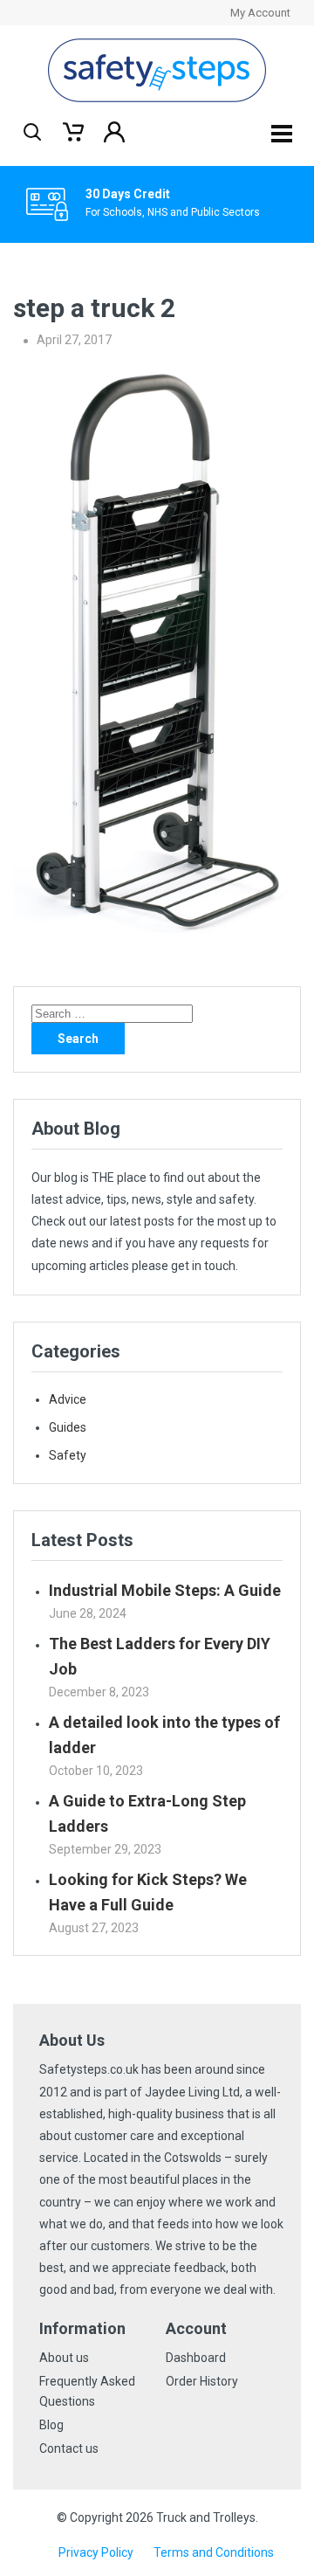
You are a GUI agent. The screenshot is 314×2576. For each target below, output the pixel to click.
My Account (260, 13)
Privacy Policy (96, 2552)
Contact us (69, 2448)
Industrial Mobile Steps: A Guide (165, 1590)
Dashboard (196, 2358)
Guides (68, 1427)
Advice (68, 1399)
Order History (202, 2381)
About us (64, 2358)
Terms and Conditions (214, 2552)
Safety (68, 1455)
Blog (51, 2425)
